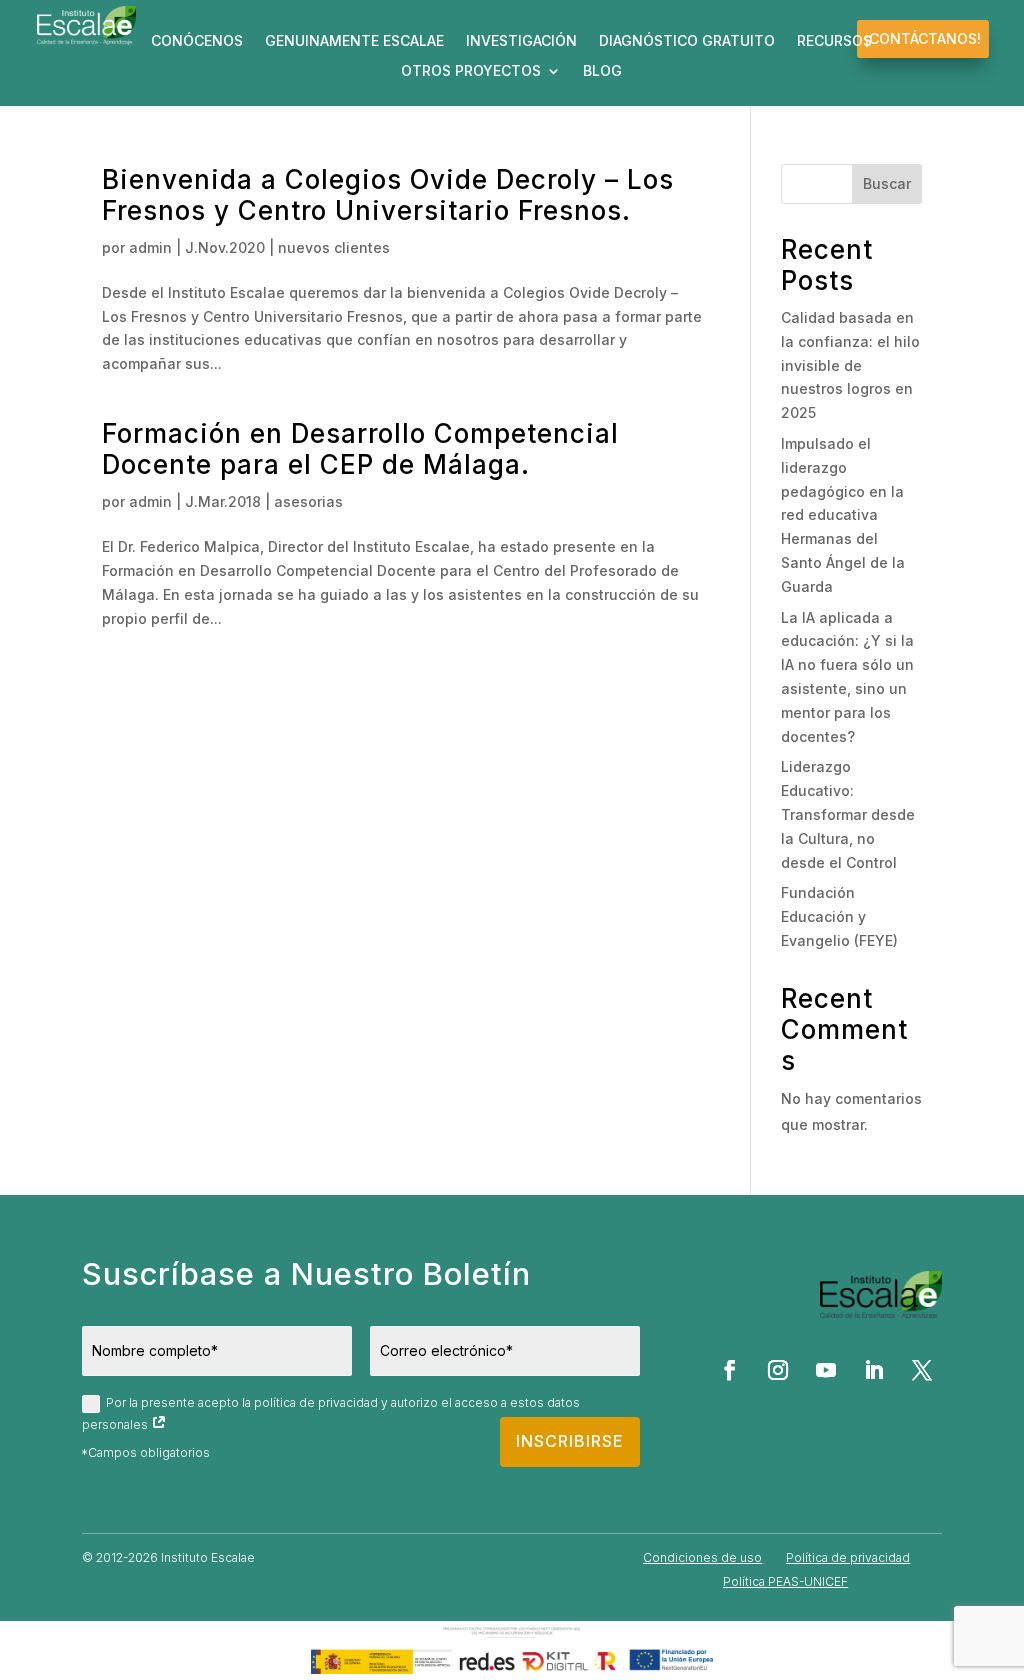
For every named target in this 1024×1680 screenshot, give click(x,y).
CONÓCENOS (197, 41)
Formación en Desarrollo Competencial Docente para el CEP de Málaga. (360, 449)
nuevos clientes (334, 247)
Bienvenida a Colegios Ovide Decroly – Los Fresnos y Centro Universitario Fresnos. (388, 195)
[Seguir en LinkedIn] (874, 1370)
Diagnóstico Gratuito (687, 41)
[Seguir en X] (922, 1370)
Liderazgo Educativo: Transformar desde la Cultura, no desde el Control (848, 814)
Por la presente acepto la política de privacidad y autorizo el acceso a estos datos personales (331, 1413)
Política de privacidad (848, 1557)
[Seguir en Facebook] (730, 1370)
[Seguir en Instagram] (778, 1370)
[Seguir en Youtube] (826, 1370)
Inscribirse (570, 1441)
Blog (602, 71)
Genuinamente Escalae (354, 41)
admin (150, 247)
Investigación (521, 41)
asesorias (308, 501)
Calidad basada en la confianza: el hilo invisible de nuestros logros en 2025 (850, 365)
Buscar (887, 183)
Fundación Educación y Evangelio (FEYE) (839, 916)
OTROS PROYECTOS (471, 71)
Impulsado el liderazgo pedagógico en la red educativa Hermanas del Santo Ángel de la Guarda (843, 515)
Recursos (834, 41)
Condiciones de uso (702, 1557)
